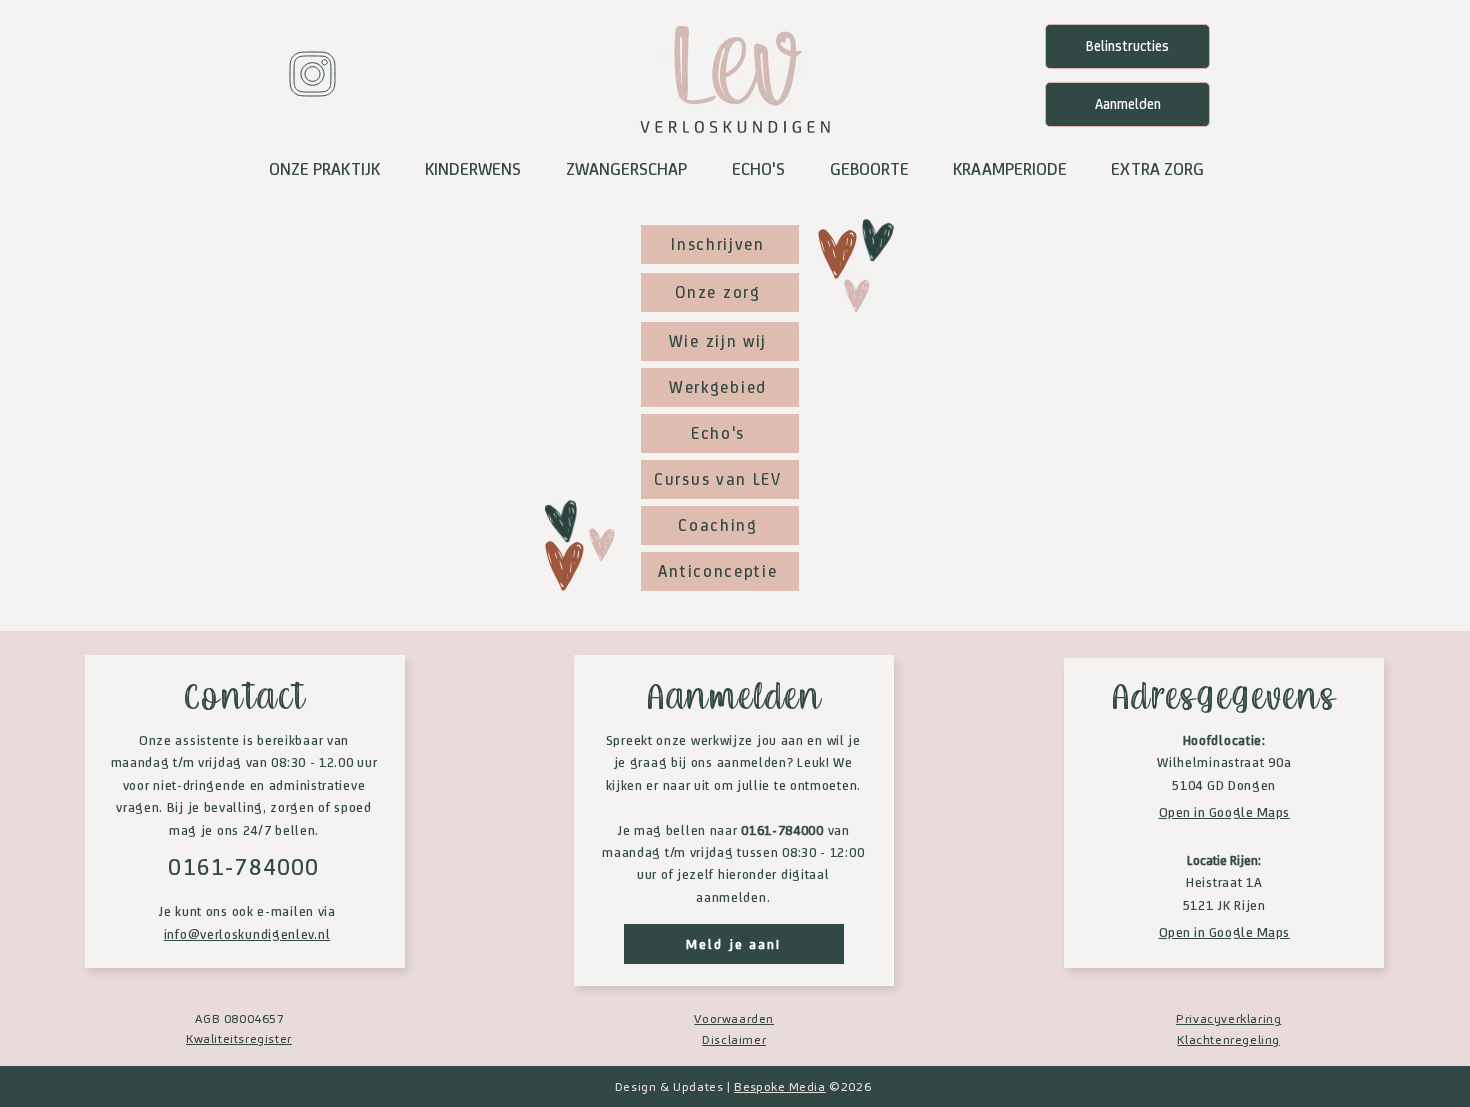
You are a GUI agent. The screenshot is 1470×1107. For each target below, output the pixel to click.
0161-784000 (243, 867)
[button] (324, 169)
